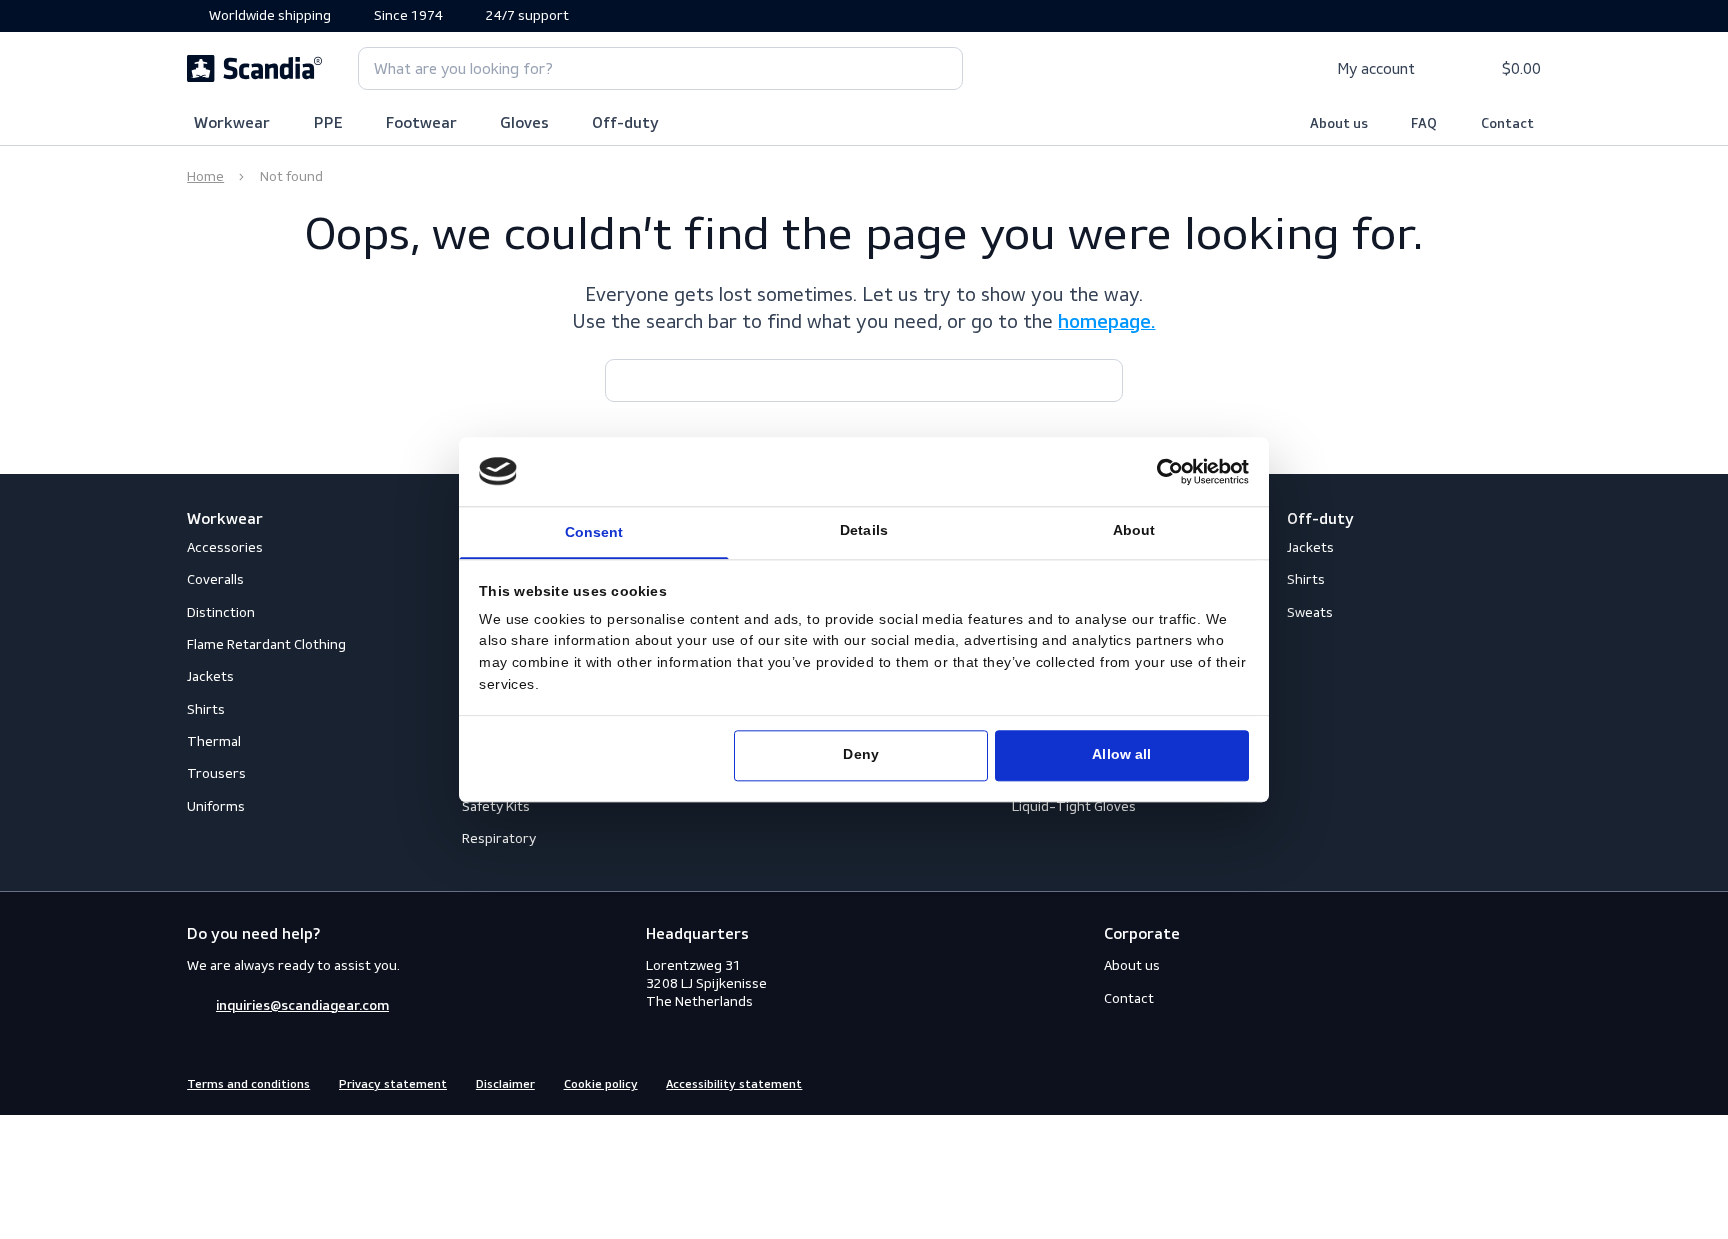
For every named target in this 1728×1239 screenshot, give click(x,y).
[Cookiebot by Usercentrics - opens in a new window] (1170, 471)
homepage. (1106, 323)
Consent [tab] (594, 533)
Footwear (421, 124)
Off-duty (625, 124)
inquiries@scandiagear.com (302, 1006)
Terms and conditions (248, 1085)
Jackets (210, 676)
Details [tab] (864, 531)
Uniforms (216, 806)
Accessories (225, 547)
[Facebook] (1458, 1082)
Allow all (1121, 755)
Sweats (1310, 612)
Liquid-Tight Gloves (1074, 806)
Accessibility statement (734, 1085)
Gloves (524, 124)
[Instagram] (1494, 1082)
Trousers (216, 773)
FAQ (1424, 124)
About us (1339, 124)
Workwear (232, 124)
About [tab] (1134, 531)
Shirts (206, 709)
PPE (328, 124)
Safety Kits (496, 806)
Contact (1507, 124)
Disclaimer (505, 1085)
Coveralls (215, 579)
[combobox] (660, 68)
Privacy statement (393, 1085)
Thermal (214, 741)
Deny (860, 755)
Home (205, 176)
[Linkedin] (1530, 1082)
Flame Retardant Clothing (266, 644)
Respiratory (499, 838)
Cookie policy (601, 1085)
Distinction (221, 612)
